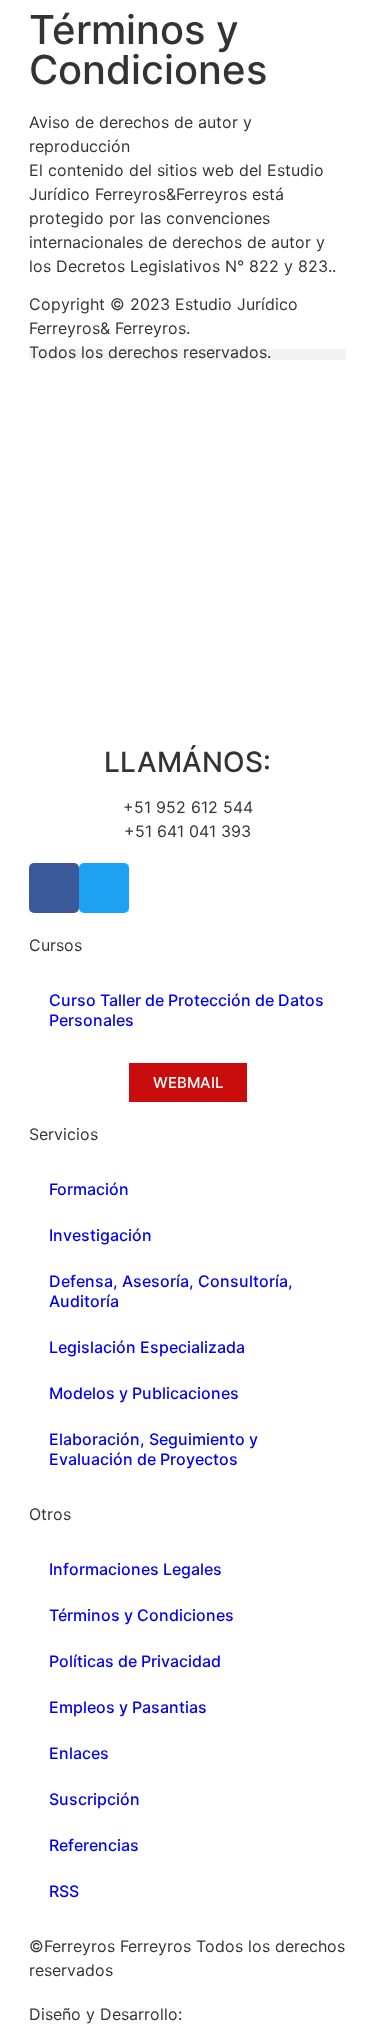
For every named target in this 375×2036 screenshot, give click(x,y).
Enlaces (79, 1753)
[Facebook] (54, 888)
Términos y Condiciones (141, 1615)
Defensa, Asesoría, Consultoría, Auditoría (171, 1291)
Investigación (100, 1235)
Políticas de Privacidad (135, 1661)
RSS (64, 1891)
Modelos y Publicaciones (144, 1393)
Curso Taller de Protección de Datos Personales (186, 1010)
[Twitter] (104, 888)
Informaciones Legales (135, 1569)
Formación (89, 1189)
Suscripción (94, 1799)
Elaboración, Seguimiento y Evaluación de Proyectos (153, 1449)
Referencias (94, 1845)
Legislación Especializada (147, 1347)
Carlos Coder (237, 2014)
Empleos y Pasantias (128, 1707)
